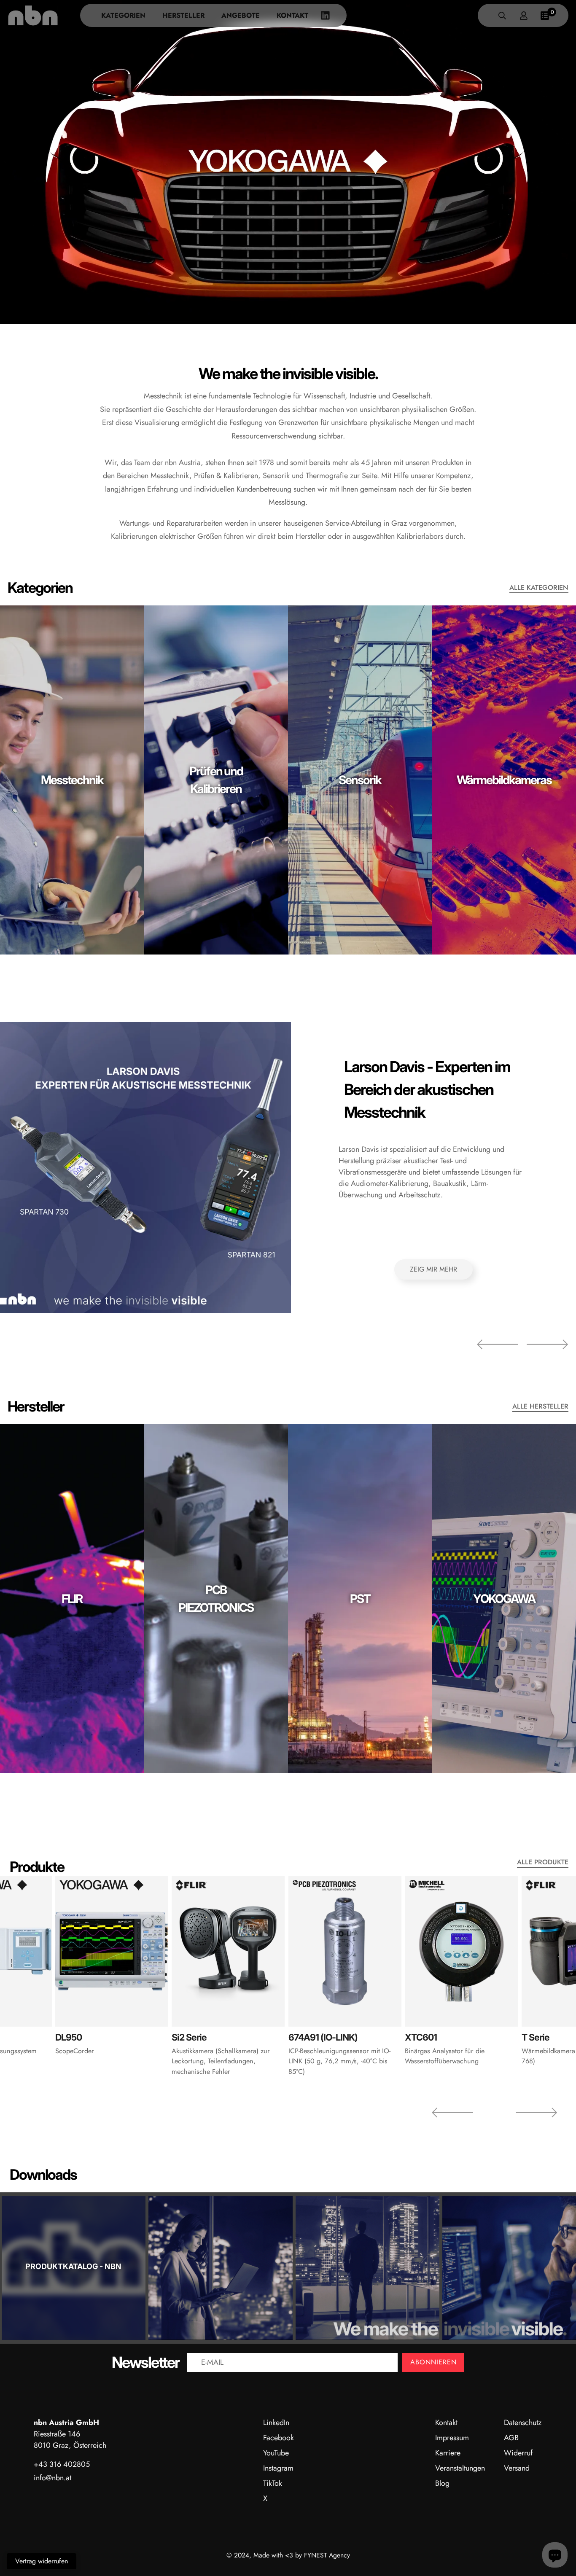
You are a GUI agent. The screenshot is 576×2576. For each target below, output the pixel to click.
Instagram (278, 2468)
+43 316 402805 (62, 2464)
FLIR (72, 1599)
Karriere (448, 2453)
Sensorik (360, 780)
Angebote (241, 15)
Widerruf (518, 2453)
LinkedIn (276, 2423)
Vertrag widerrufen (42, 2561)
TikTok (273, 2483)
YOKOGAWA (504, 1599)
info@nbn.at (52, 2478)
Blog (442, 2483)
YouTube (276, 2453)
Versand (517, 2468)
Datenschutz (523, 2423)
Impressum (452, 2438)
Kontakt (292, 15)
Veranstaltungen (460, 2468)
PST (360, 1599)
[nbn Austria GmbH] (33, 15)
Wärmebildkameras (504, 780)
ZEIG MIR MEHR (433, 1269)
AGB (511, 2438)
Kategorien (123, 15)
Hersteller (183, 15)
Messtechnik (72, 780)
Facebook (279, 2438)
